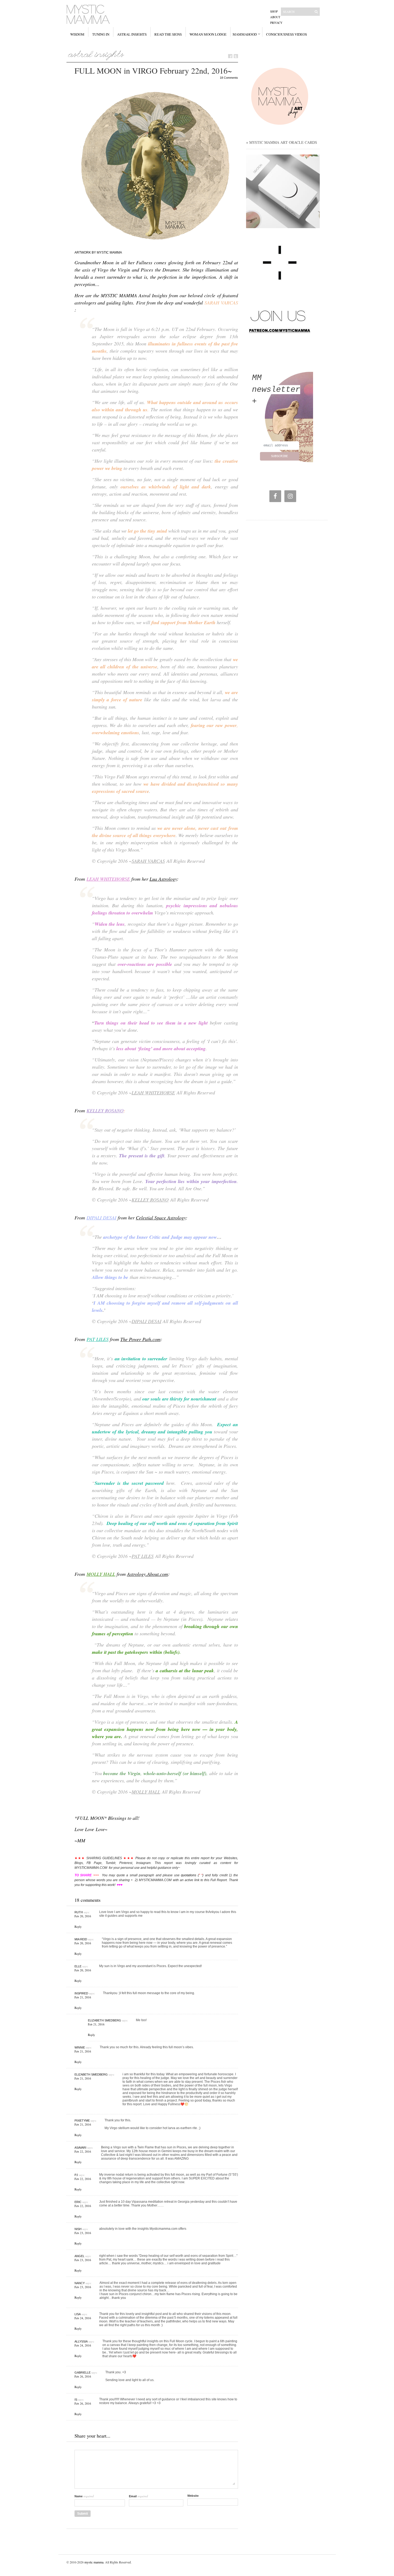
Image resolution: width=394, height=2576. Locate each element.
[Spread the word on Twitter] (236, 56)
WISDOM (77, 34)
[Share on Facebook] (230, 56)
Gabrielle (83, 2372)
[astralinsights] (96, 54)
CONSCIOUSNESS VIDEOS (287, 34)
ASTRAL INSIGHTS (132, 34)
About (275, 17)
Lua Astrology (163, 879)
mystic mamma (94, 2562)
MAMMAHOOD (245, 34)
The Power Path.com (140, 1339)
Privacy (276, 23)
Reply (78, 1927)
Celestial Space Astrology (161, 1218)
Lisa (78, 2314)
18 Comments (229, 78)
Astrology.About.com (148, 1574)
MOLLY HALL (101, 1574)
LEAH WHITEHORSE (108, 879)
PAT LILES (98, 1339)
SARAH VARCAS (148, 861)
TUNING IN (101, 34)
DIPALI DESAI (101, 1218)
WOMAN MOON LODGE (208, 34)
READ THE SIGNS (168, 34)
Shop (274, 11)
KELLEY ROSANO (105, 1110)
